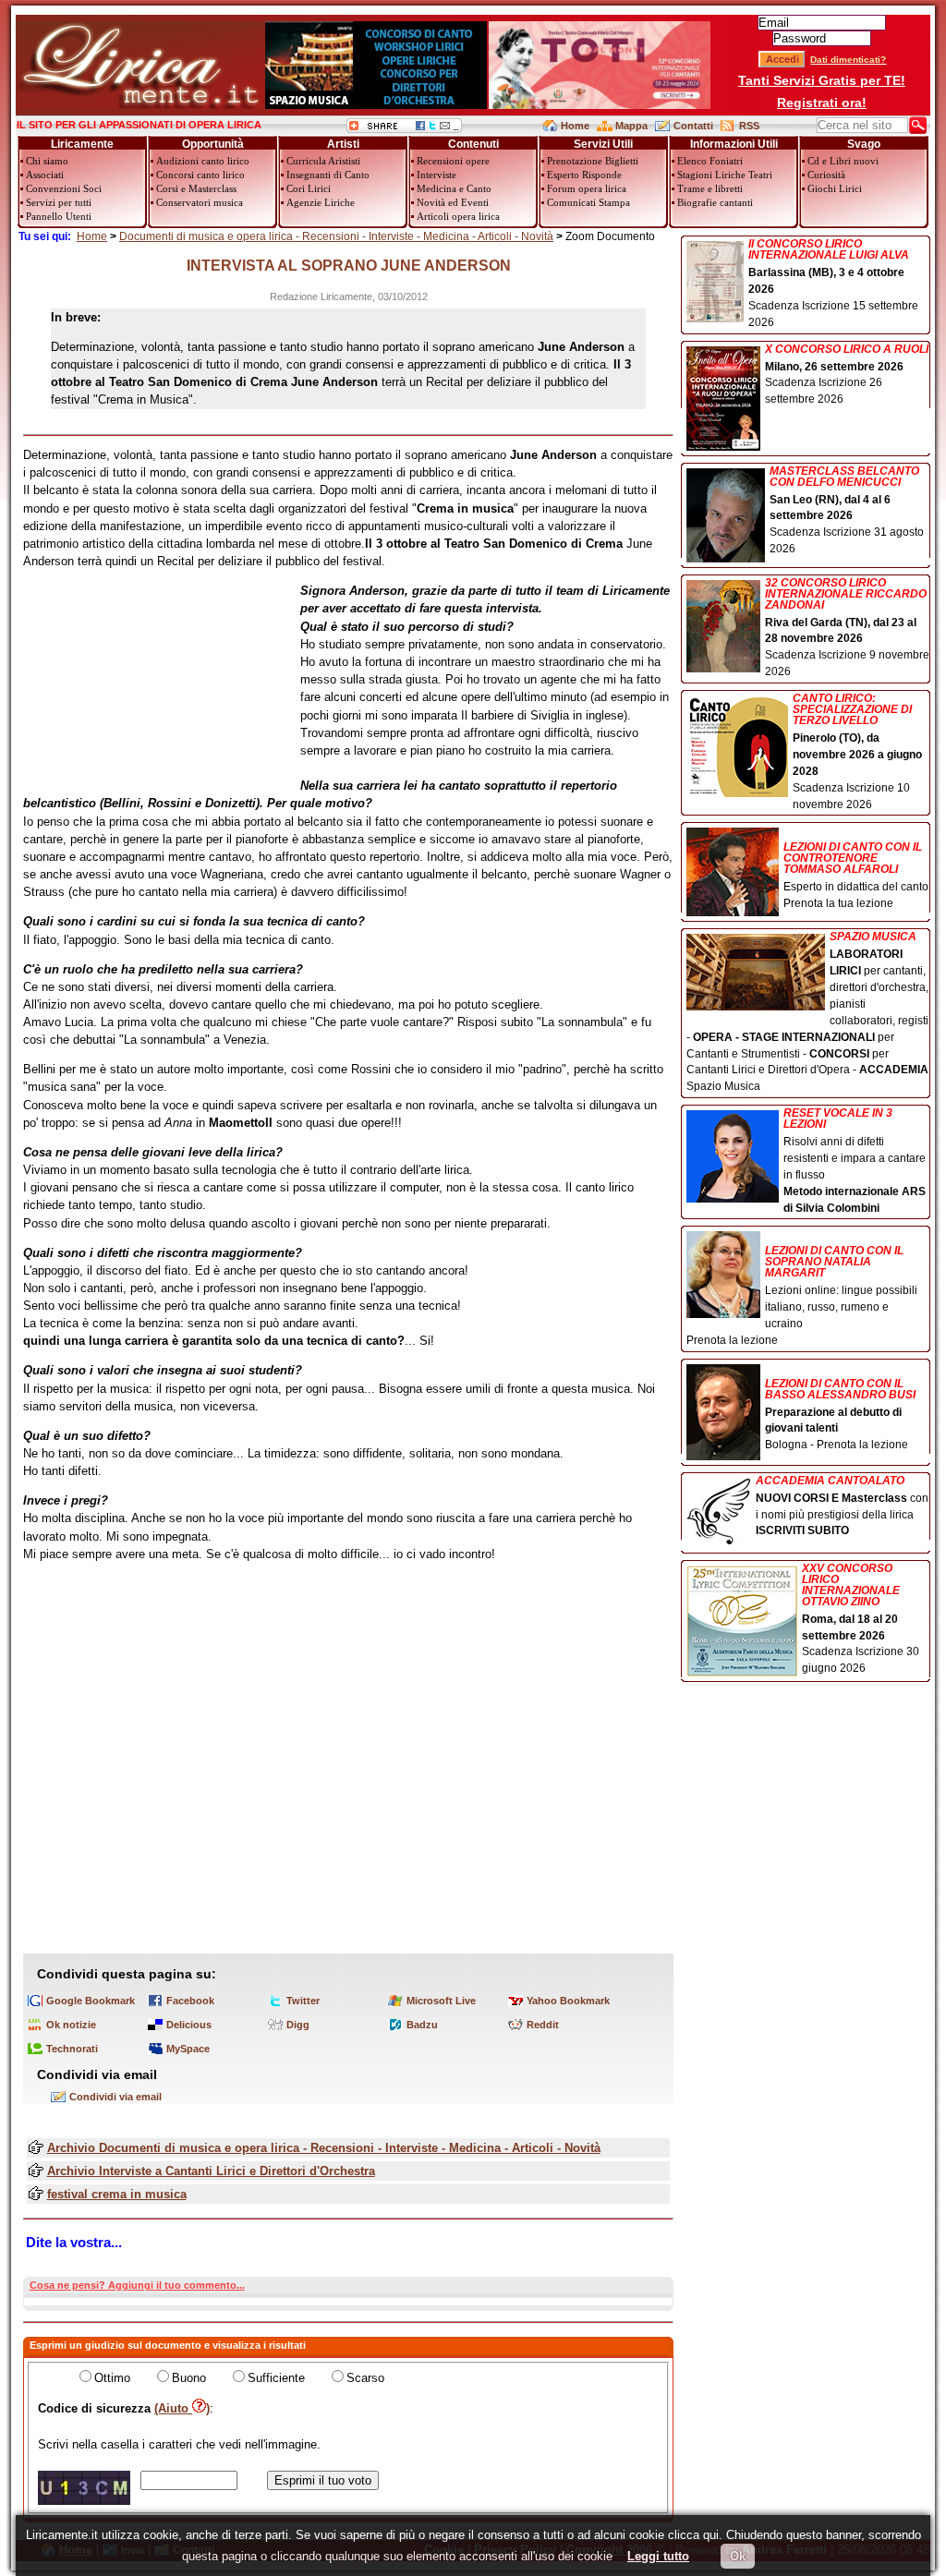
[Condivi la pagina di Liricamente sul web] (404, 129)
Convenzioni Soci (64, 188)
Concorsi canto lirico (200, 175)
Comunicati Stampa (588, 202)
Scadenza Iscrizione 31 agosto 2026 (847, 511)
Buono (189, 2378)
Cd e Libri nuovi (843, 161)
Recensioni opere (453, 161)
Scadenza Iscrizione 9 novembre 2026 (847, 628)
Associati (45, 175)
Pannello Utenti (59, 216)
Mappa (631, 126)
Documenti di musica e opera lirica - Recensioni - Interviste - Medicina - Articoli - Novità (336, 236)
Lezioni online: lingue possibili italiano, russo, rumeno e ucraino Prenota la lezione (802, 1295)
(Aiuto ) (182, 2408)
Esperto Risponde (584, 175)
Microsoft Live (441, 2001)
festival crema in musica (117, 2194)
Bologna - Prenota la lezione (840, 1415)
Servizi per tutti (59, 202)
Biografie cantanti (715, 202)
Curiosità (826, 175)
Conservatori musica (200, 202)
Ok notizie (71, 2025)
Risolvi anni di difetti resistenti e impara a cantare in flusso (855, 1161)
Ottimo (112, 2378)
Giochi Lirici (835, 188)
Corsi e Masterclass (196, 188)
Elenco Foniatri (710, 161)
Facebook (190, 2001)
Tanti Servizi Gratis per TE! (822, 80)
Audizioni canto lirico (203, 161)
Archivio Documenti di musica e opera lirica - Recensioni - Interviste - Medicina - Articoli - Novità (324, 2148)
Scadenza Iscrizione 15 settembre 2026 (833, 284)
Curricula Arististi (323, 161)
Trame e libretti (710, 188)
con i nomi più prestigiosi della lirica (842, 1506)
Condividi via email (115, 2097)
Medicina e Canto (454, 188)
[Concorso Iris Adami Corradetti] (600, 105)
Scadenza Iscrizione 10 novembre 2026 (857, 751)
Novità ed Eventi (453, 202)
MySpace (188, 2049)
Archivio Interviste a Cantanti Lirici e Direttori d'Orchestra (211, 2171)
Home (575, 126)
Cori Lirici (309, 188)
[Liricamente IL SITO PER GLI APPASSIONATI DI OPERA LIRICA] (140, 105)
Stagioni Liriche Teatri (725, 175)
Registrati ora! (822, 103)
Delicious (189, 2025)
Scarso (365, 2378)
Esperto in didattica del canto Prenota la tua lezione (856, 875)
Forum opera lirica (587, 188)
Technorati (72, 2049)
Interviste (437, 175)
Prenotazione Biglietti (593, 161)
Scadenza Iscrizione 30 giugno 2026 (861, 1619)
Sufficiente (276, 2378)
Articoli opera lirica (458, 216)
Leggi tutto (658, 2556)
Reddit (543, 2025)
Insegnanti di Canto (328, 175)
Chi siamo (47, 161)
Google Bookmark (91, 2001)
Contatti (693, 126)
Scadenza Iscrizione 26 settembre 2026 (847, 375)
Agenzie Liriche (321, 202)
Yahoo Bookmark (568, 2001)
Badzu (422, 2025)
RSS (749, 126)
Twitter (303, 2001)
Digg (298, 2025)
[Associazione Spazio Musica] (376, 105)
